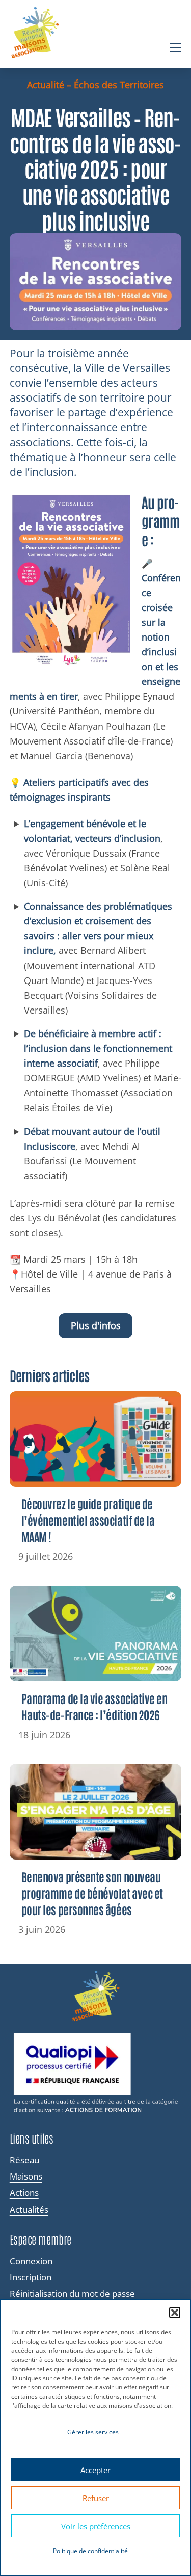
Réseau (24, 2160)
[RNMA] (35, 34)
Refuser (96, 2498)
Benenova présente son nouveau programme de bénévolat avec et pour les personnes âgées (92, 1893)
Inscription (31, 2277)
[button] (175, 2313)
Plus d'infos (96, 1325)
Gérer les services (93, 2432)
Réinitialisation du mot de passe (72, 2294)
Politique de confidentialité (90, 2551)
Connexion (31, 2261)
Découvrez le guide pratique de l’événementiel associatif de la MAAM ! (88, 1520)
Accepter (95, 2470)
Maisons (26, 2176)
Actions (24, 2193)
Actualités (29, 2210)
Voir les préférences (96, 2526)
